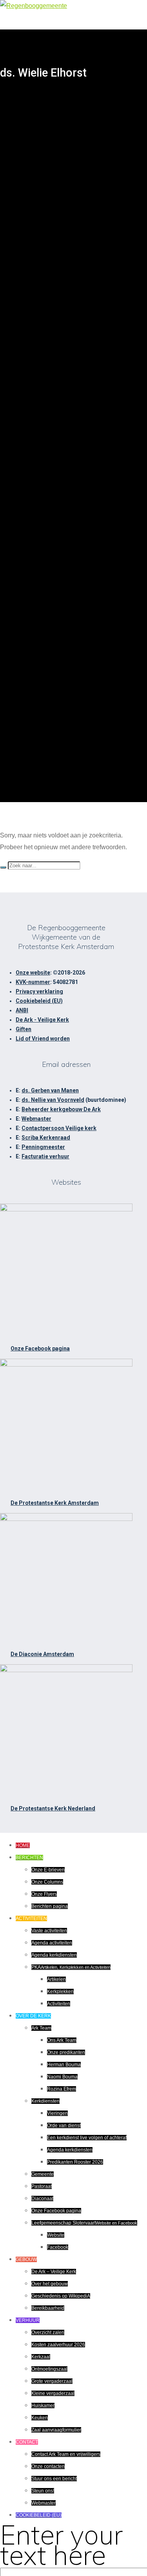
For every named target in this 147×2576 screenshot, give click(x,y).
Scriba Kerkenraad (46, 1138)
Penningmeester (43, 1147)
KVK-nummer (33, 982)
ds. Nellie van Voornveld (53, 1100)
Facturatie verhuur (45, 1156)
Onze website (33, 973)
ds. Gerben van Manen (50, 1090)
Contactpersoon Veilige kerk (59, 1128)
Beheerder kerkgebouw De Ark (61, 1109)
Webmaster (36, 1119)
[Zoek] (3, 867)
